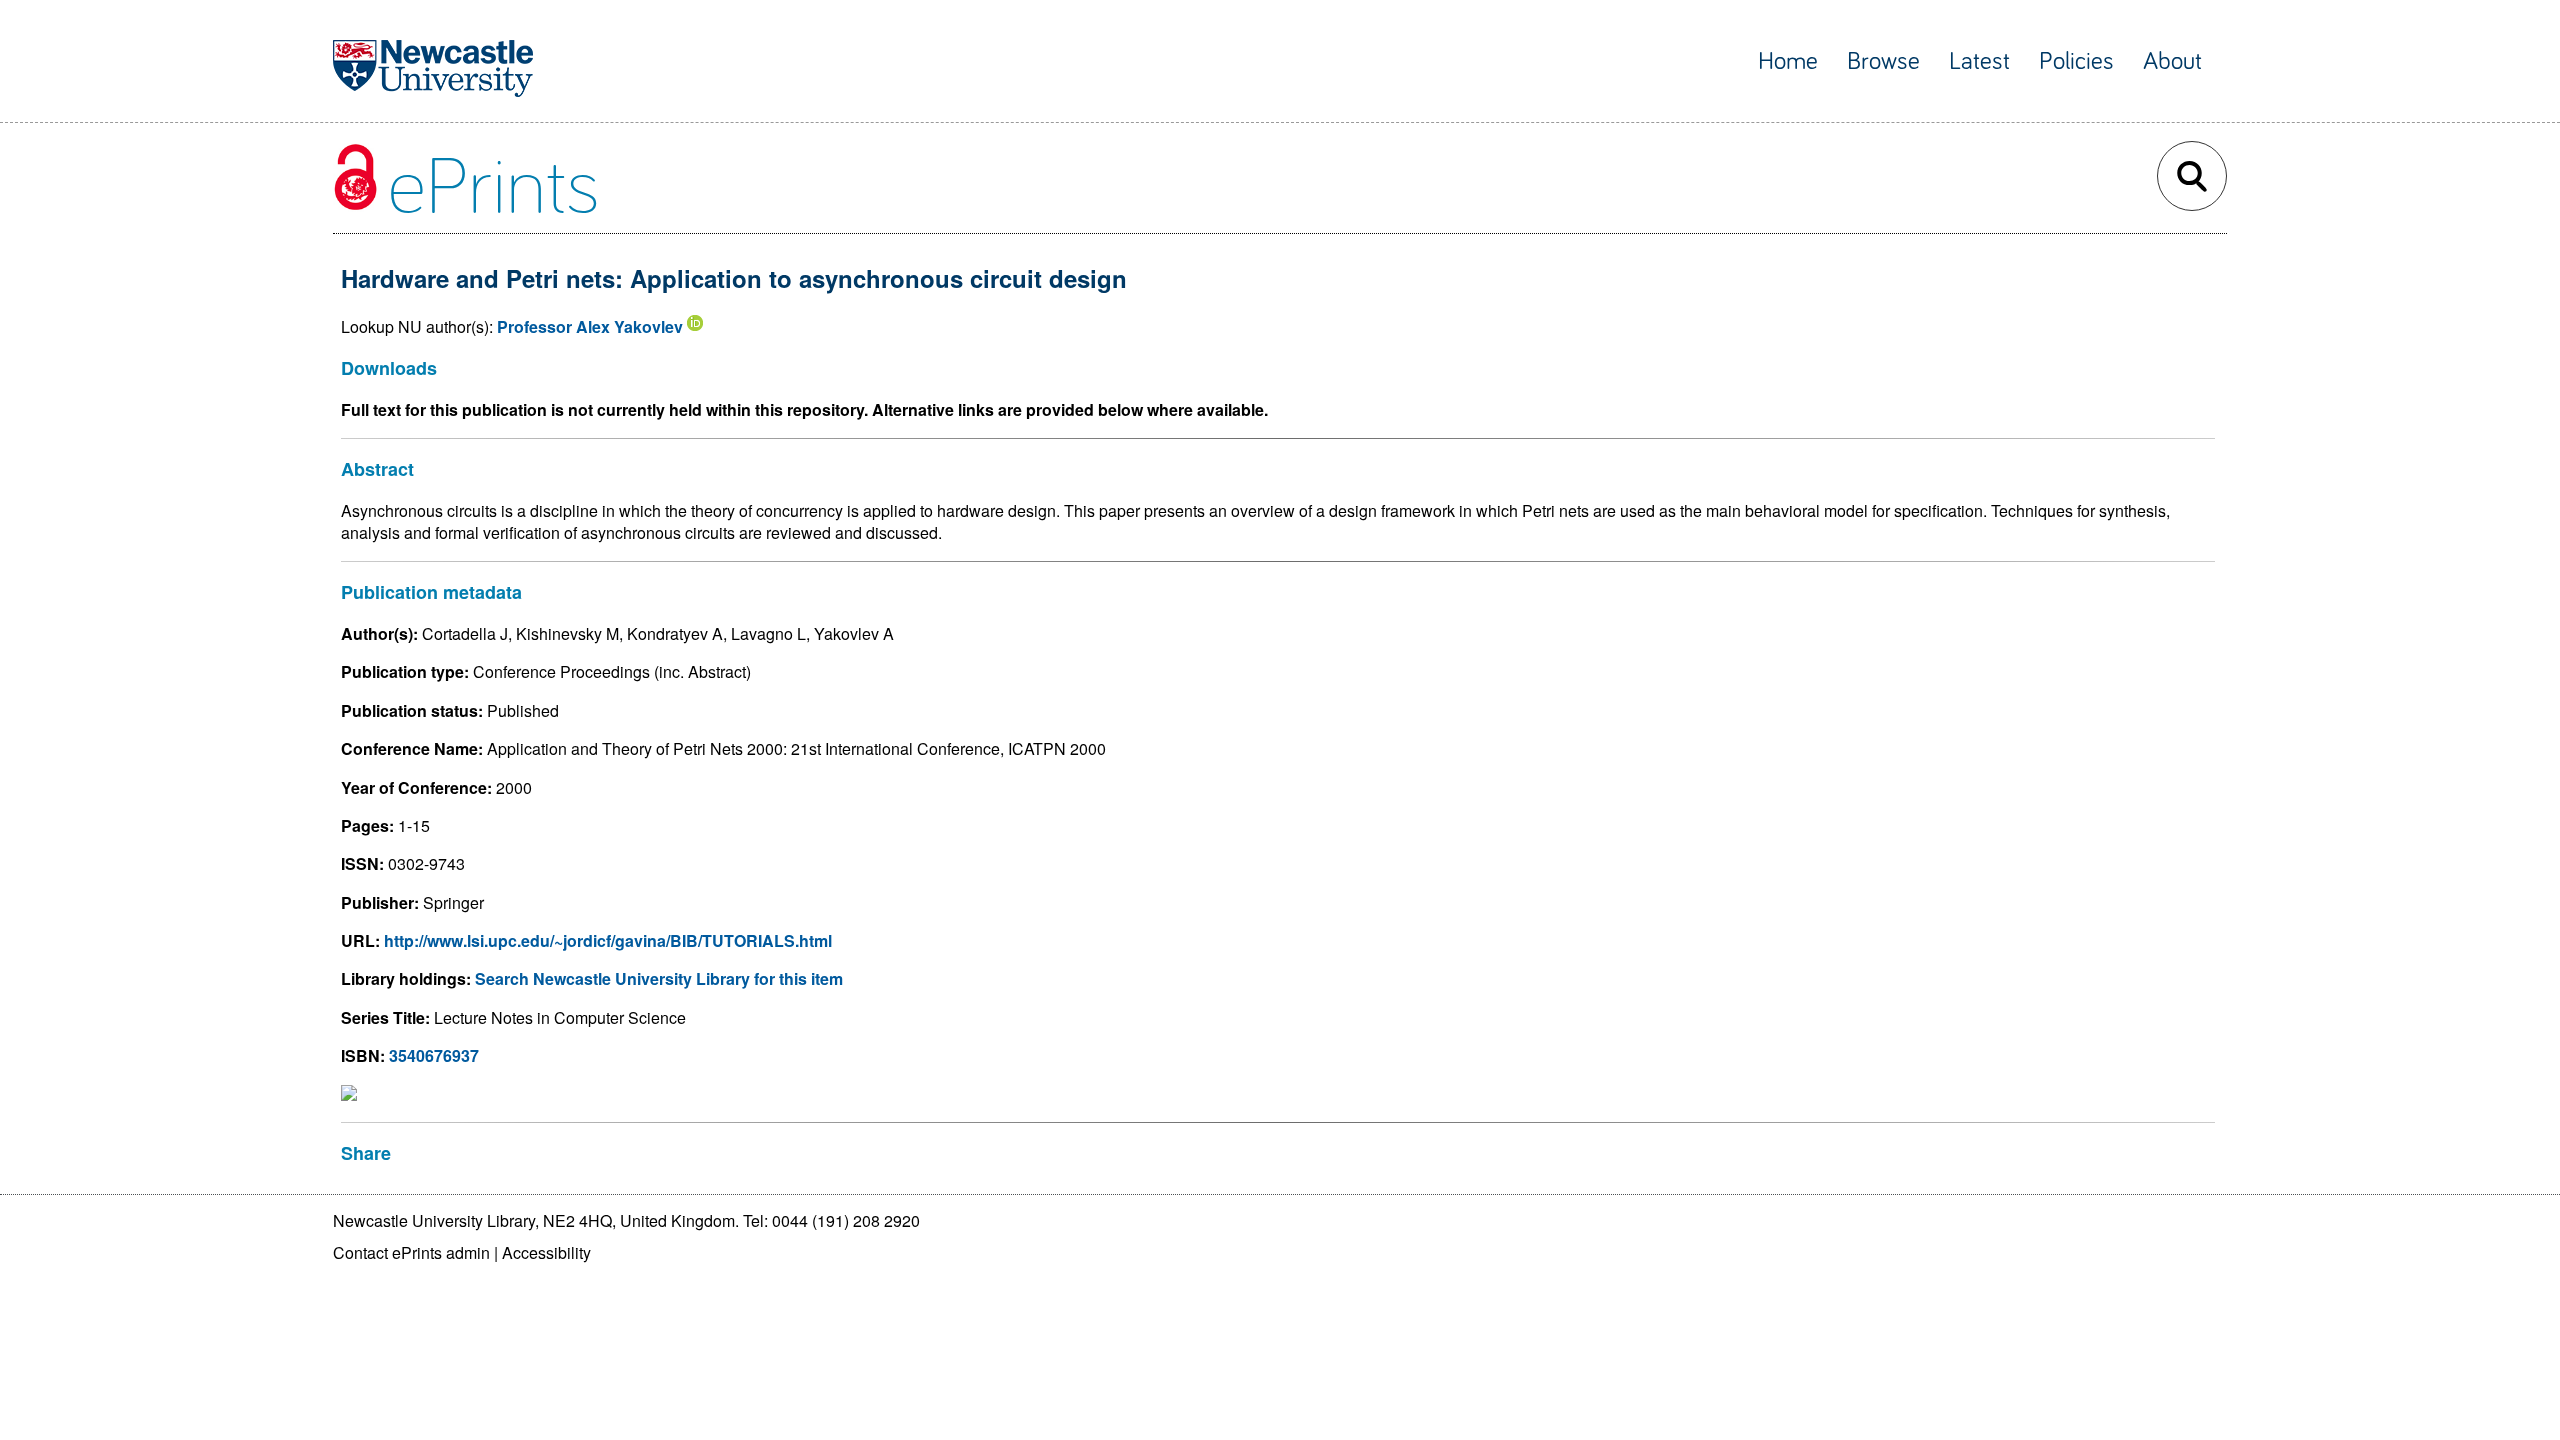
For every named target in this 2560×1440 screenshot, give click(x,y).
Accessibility (546, 1252)
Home (1788, 61)
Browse (1883, 61)
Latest (1979, 61)
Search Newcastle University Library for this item (659, 978)
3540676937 (434, 1055)
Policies (2076, 61)
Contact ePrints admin (411, 1252)
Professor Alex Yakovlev (590, 326)
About (2172, 61)
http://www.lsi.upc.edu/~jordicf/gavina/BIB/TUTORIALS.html (608, 940)
